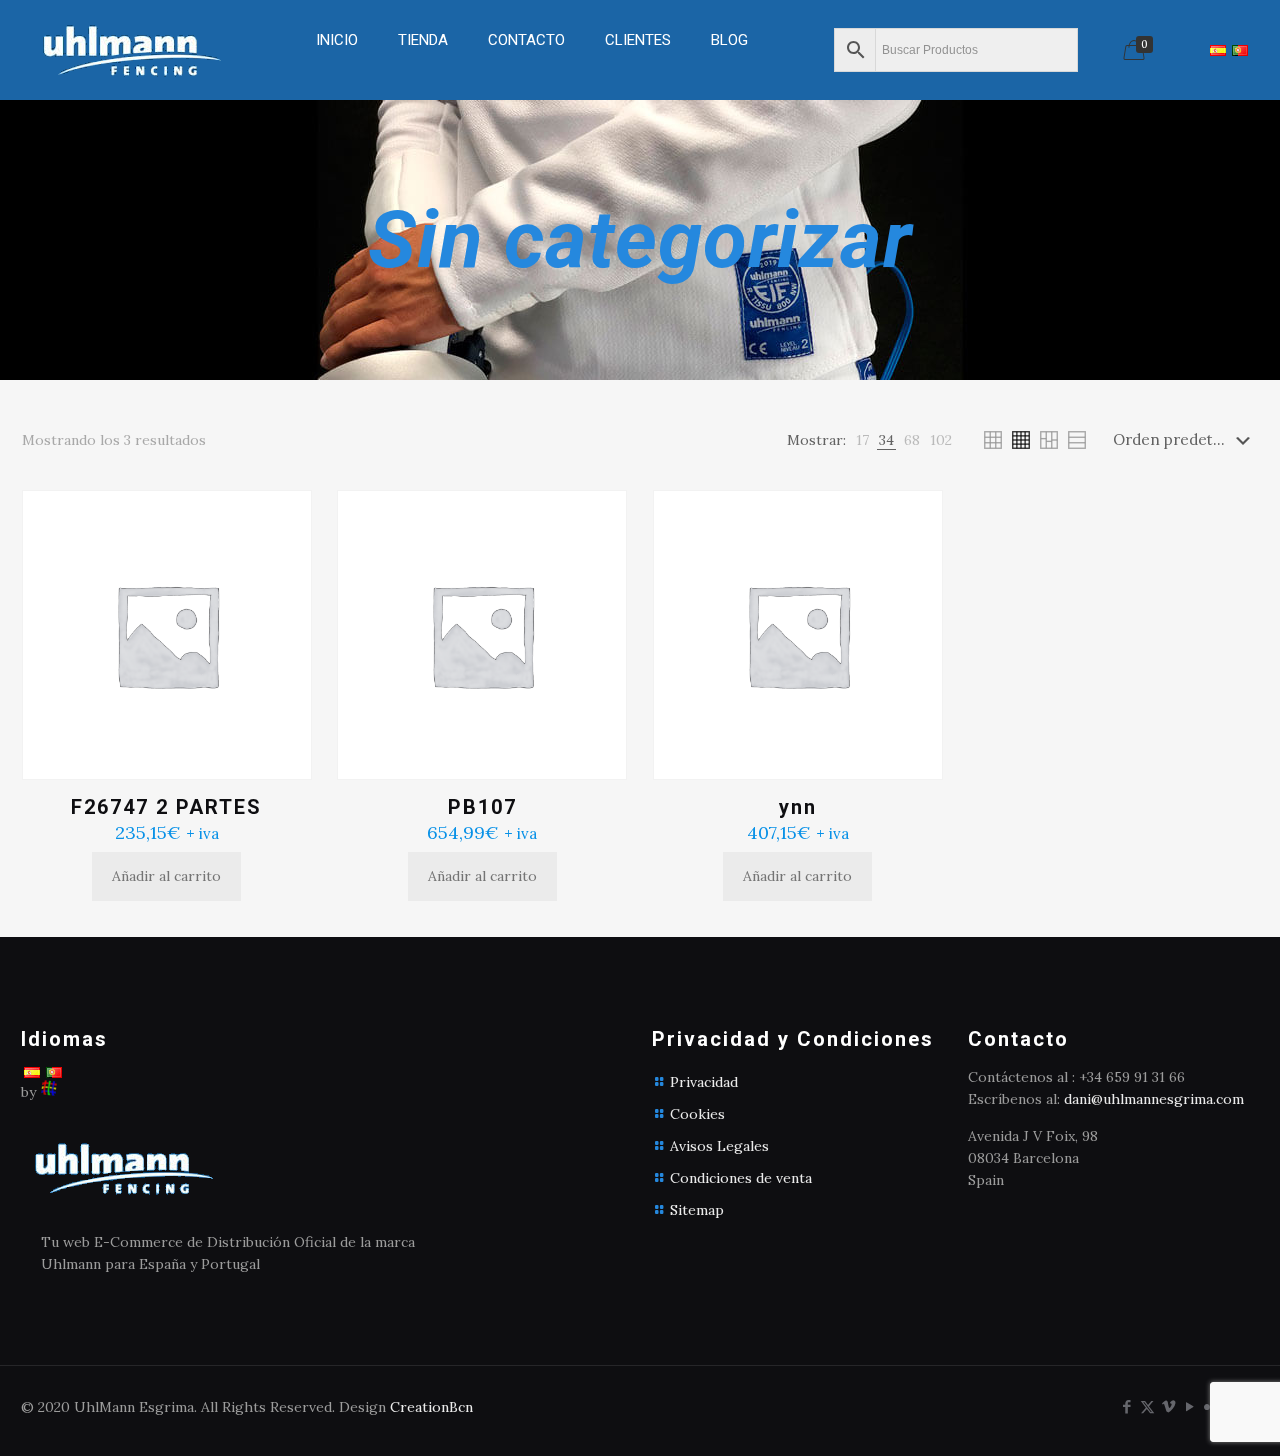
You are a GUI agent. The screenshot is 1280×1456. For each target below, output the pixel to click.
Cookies (697, 1114)
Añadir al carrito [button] (166, 876)
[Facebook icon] (1126, 1406)
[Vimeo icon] (1168, 1406)
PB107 (482, 807)
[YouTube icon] (1189, 1406)
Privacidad (704, 1082)
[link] (423, 90)
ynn (798, 807)
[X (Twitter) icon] (1147, 1406)
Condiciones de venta (741, 1178)
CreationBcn (431, 1407)
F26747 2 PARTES (166, 807)
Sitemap (697, 1210)
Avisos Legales (719, 1146)
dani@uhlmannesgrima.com (1154, 1099)
